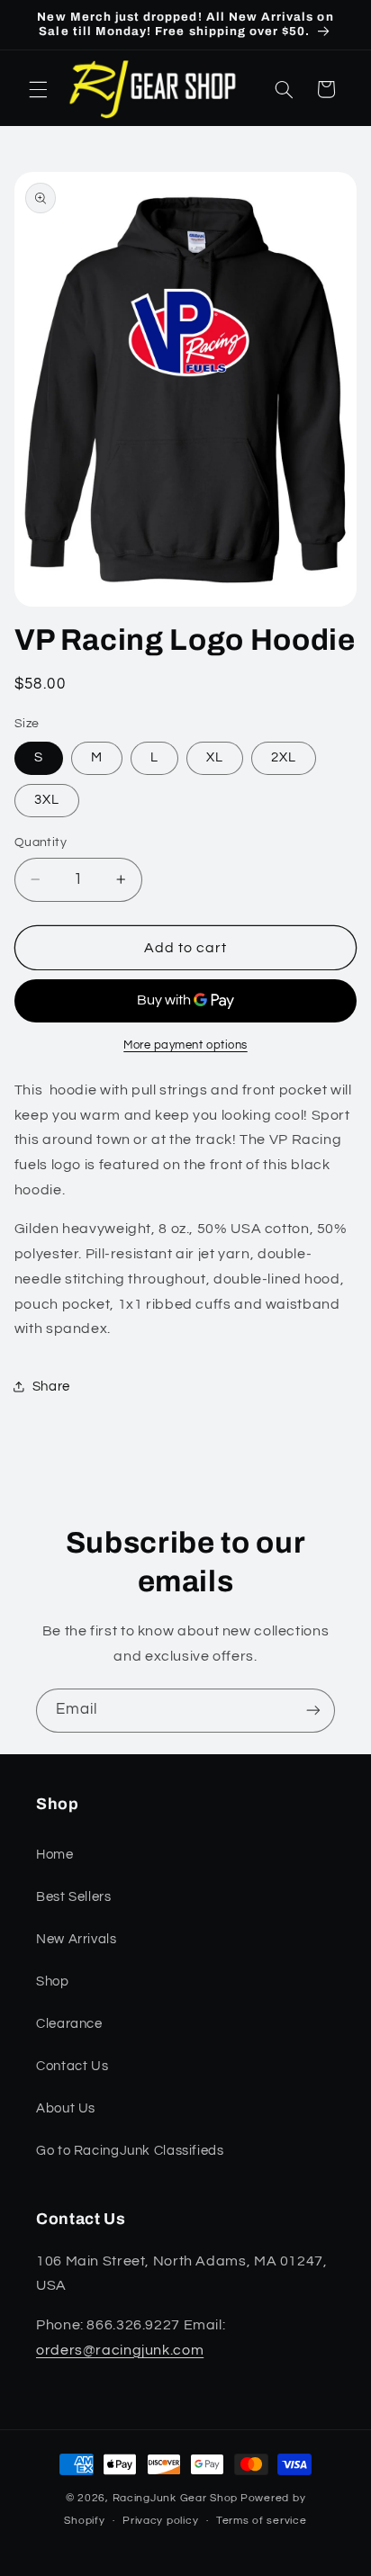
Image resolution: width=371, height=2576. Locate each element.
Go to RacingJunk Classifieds (130, 2151)
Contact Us (72, 2066)
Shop (53, 1982)
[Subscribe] (313, 1711)
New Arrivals (77, 1939)
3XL (47, 800)
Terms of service (262, 2521)
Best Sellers (74, 1897)
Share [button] (51, 1387)
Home (55, 1855)
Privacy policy (160, 2521)
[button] (38, 89)
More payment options (185, 1045)
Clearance (69, 2024)
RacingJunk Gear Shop (176, 2498)
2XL (284, 757)
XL (215, 757)
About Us (66, 2108)
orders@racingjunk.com (120, 2350)
